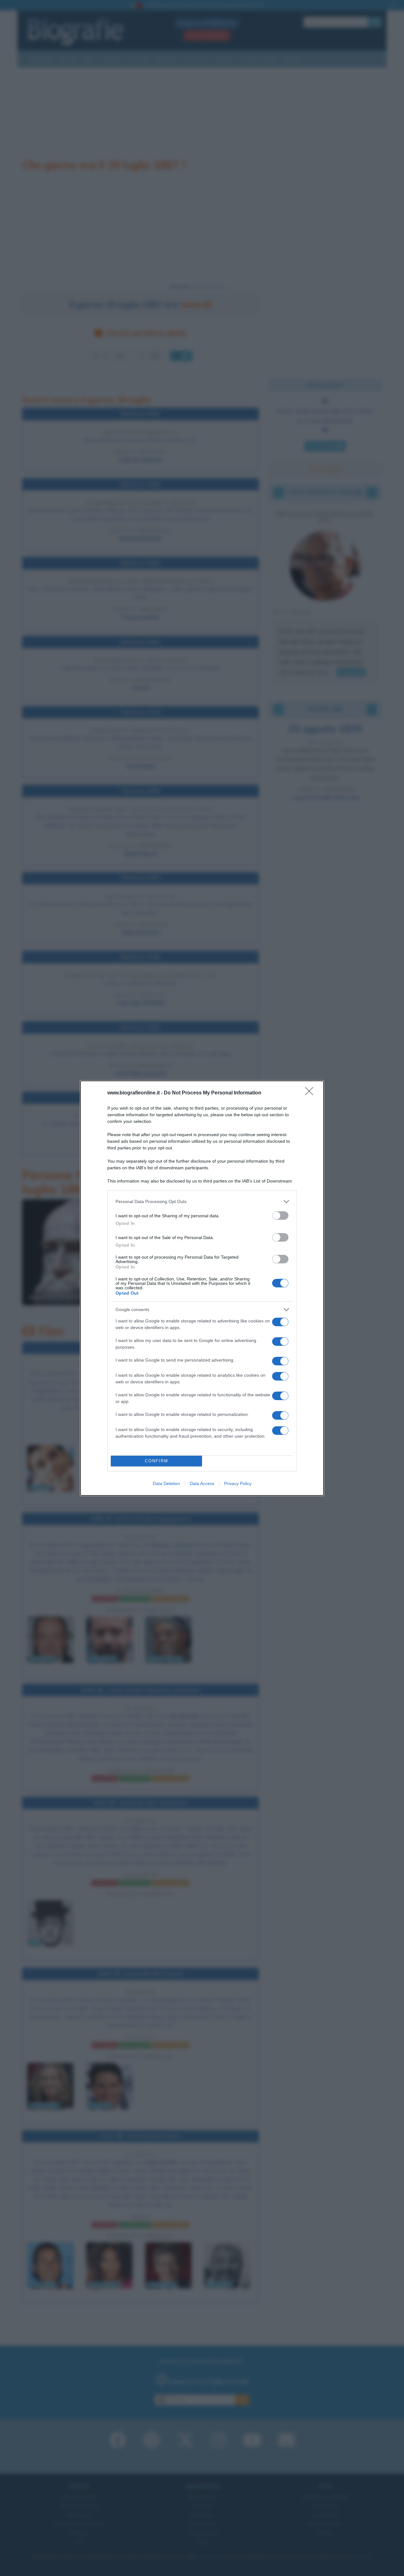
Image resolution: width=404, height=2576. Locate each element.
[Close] (311, 1093)
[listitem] (202, 1202)
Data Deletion (166, 1483)
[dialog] (202, 1288)
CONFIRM (157, 1461)
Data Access (202, 1483)
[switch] (280, 1216)
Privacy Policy (238, 1483)
